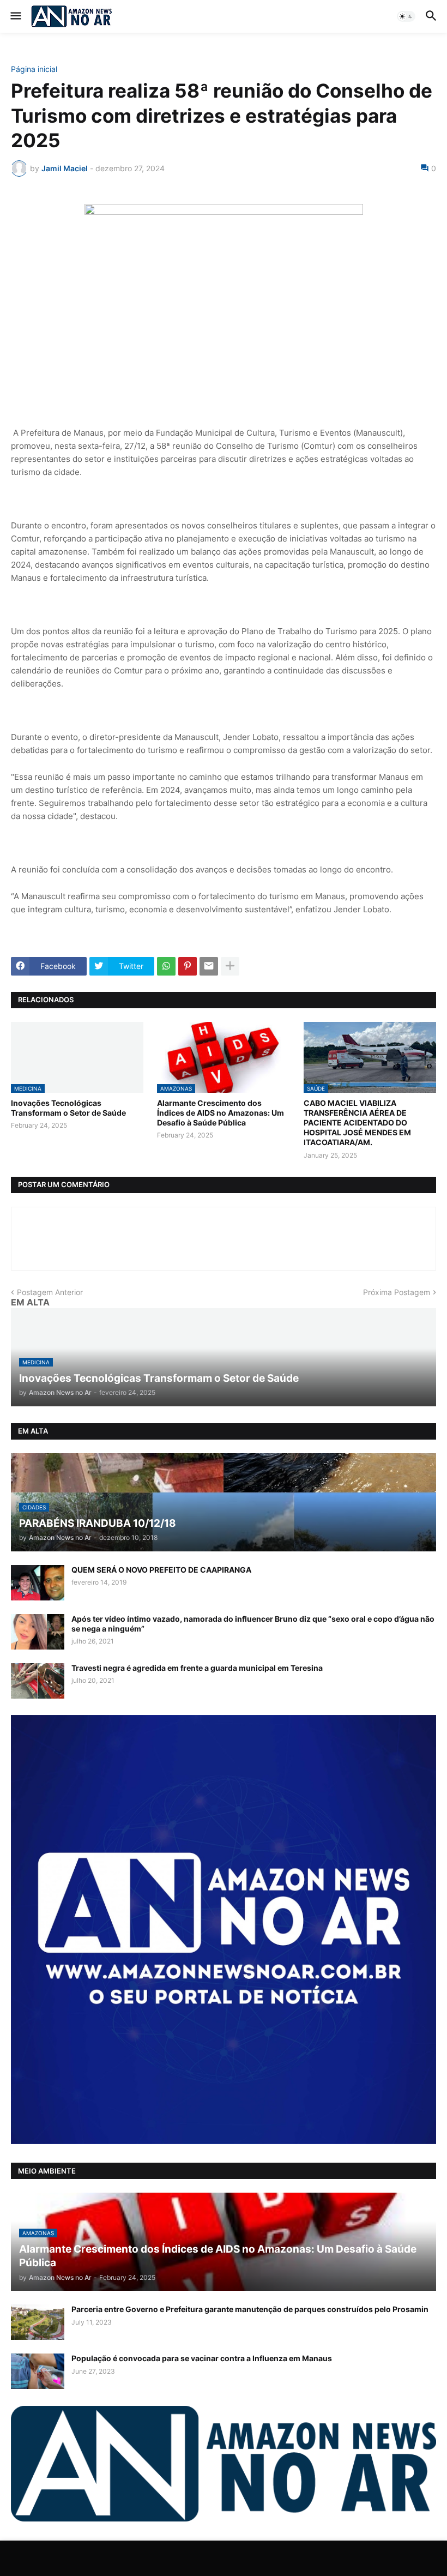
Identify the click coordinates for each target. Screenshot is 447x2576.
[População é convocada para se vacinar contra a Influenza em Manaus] (38, 2371)
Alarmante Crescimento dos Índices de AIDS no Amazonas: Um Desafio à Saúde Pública (221, 1113)
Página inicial (34, 69)
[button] (15, 16)
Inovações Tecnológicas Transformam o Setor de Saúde (68, 1108)
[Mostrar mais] (230, 966)
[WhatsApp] (166, 966)
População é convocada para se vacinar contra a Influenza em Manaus (202, 2358)
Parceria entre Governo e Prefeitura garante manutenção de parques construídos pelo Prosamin (250, 2309)
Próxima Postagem (397, 1292)
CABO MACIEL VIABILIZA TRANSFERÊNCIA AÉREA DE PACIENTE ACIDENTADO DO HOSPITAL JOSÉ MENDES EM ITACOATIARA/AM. (357, 1123)
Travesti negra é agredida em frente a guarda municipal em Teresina (197, 1668)
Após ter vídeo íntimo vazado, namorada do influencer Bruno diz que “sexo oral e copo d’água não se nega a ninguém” (253, 1624)
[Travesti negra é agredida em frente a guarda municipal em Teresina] (38, 1681)
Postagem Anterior (50, 1292)
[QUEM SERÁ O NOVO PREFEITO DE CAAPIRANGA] (38, 1583)
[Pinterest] (188, 966)
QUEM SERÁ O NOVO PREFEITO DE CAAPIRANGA (161, 1570)
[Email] (209, 966)
